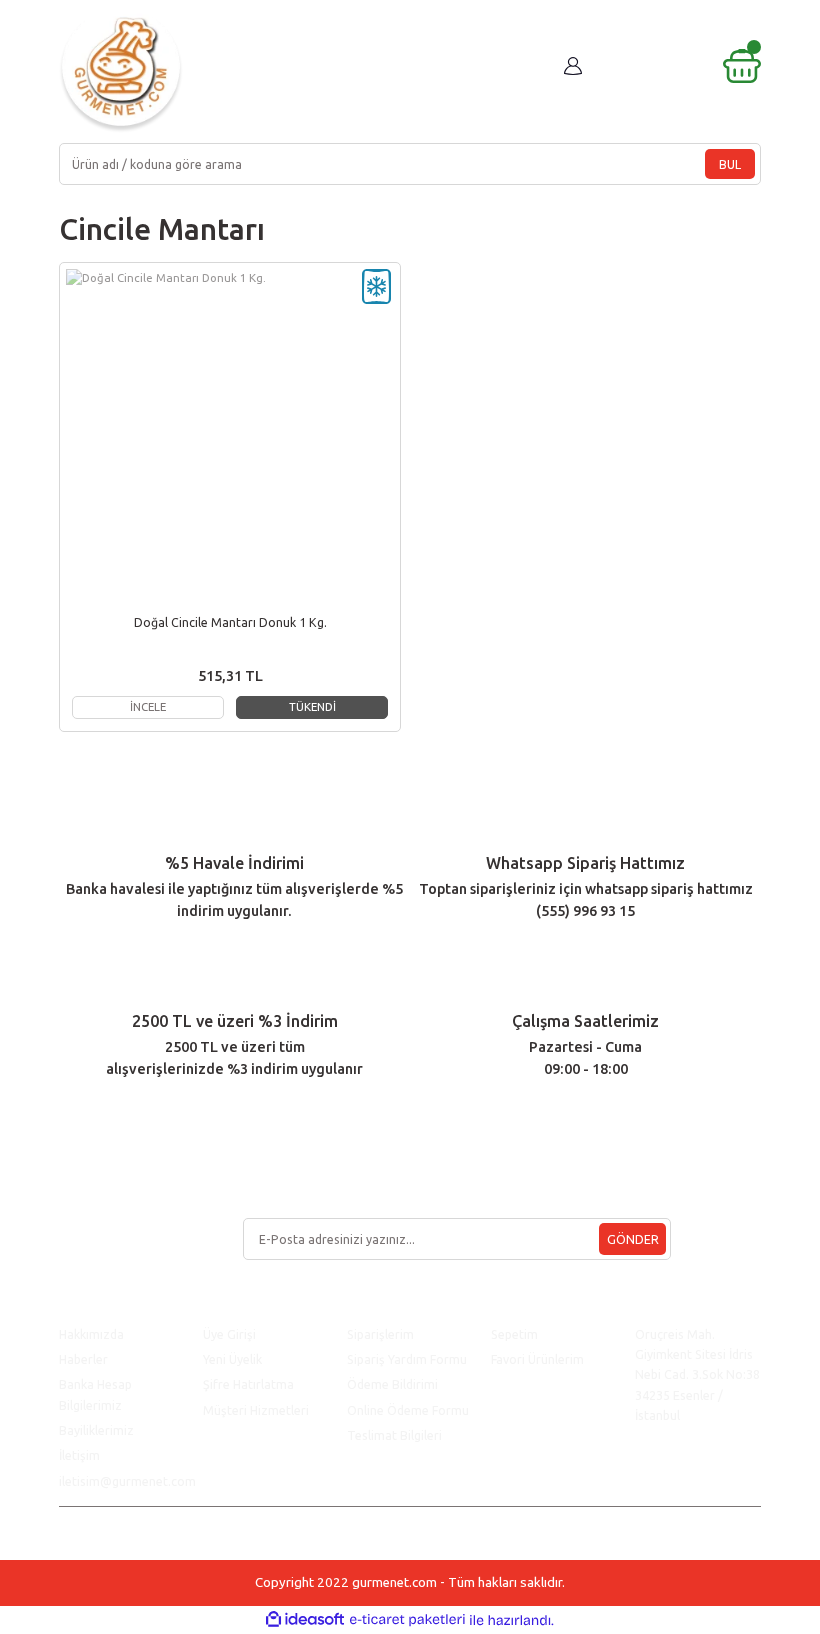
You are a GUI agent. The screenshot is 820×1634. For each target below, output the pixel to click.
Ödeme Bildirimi (392, 1384)
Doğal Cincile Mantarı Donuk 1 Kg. (230, 622)
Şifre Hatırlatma (248, 1384)
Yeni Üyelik (232, 1359)
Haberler (83, 1359)
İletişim (79, 1455)
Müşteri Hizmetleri (257, 1410)
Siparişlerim (380, 1334)
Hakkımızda (91, 1334)
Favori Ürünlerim (537, 1359)
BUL (730, 164)
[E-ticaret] (407, 1620)
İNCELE (148, 706)
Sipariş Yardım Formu (407, 1359)
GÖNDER (633, 1239)
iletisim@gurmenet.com (127, 1481)
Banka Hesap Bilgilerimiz (95, 1394)
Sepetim (514, 1334)
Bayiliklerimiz (96, 1430)
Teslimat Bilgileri (396, 1435)
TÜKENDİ (312, 706)
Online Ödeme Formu (408, 1410)
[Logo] (121, 70)
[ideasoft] (305, 1620)
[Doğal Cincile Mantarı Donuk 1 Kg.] (230, 433)
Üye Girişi (229, 1334)
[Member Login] (573, 66)
